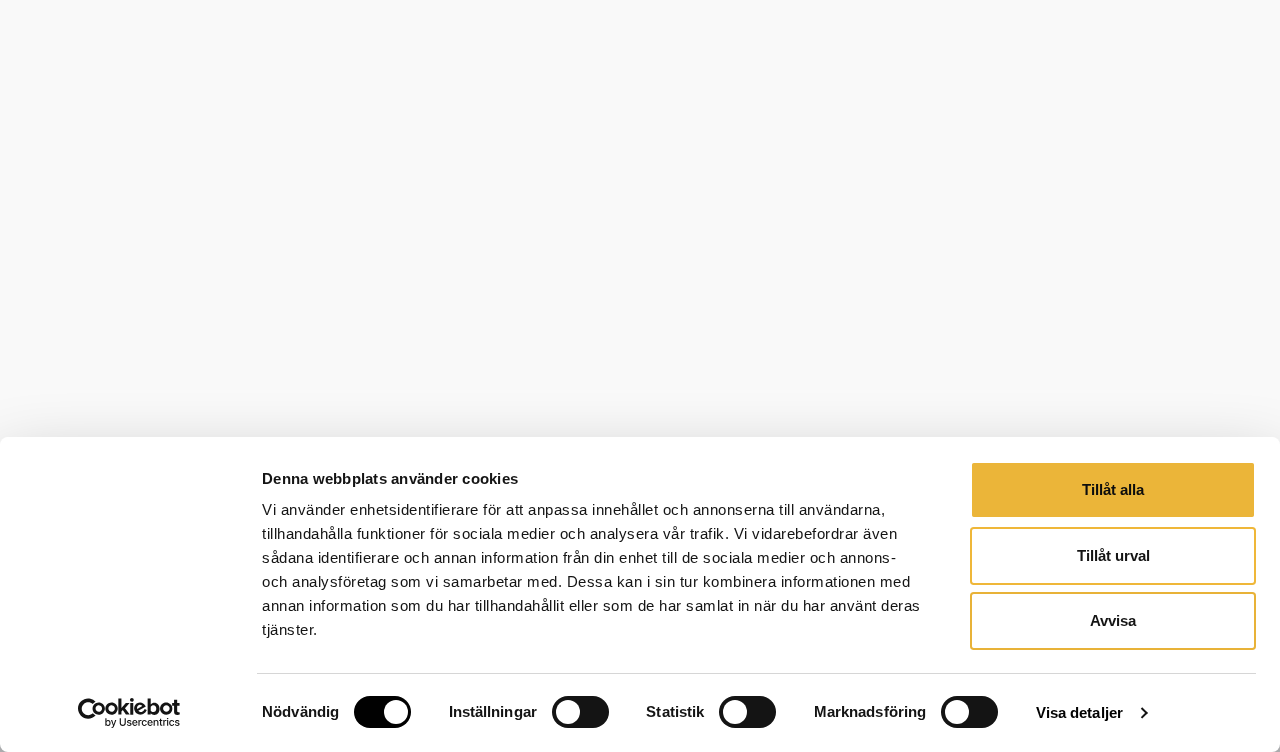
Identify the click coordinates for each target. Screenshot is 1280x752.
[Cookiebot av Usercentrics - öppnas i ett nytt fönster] (129, 713)
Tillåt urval (1113, 555)
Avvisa (1113, 620)
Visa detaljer (1079, 712)
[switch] (580, 712)
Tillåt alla (1113, 489)
